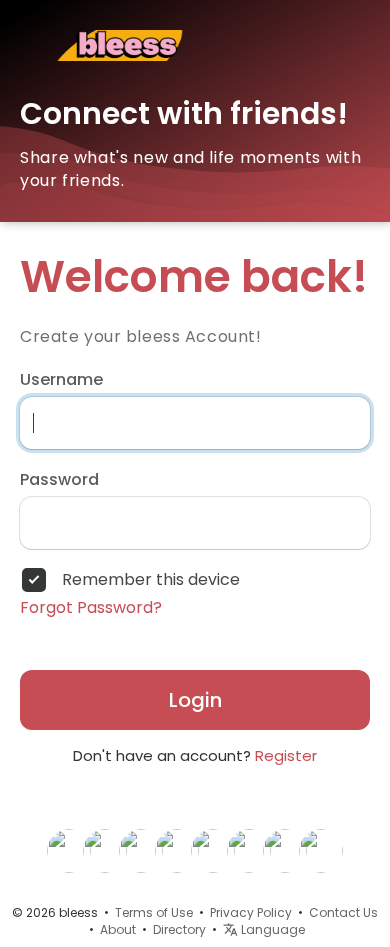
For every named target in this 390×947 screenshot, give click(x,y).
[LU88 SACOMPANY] (177, 850)
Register (286, 755)
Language (271, 929)
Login (195, 700)
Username (61, 380)
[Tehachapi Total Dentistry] (321, 850)
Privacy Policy (251, 912)
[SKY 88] (213, 850)
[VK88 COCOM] (141, 850)
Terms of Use (154, 912)
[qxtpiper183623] (249, 850)
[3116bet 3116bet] (105, 850)
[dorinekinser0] (285, 850)
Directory (179, 929)
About (118, 929)
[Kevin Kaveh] (69, 850)
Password (59, 480)
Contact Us (343, 912)
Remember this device (151, 580)
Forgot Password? (91, 608)
